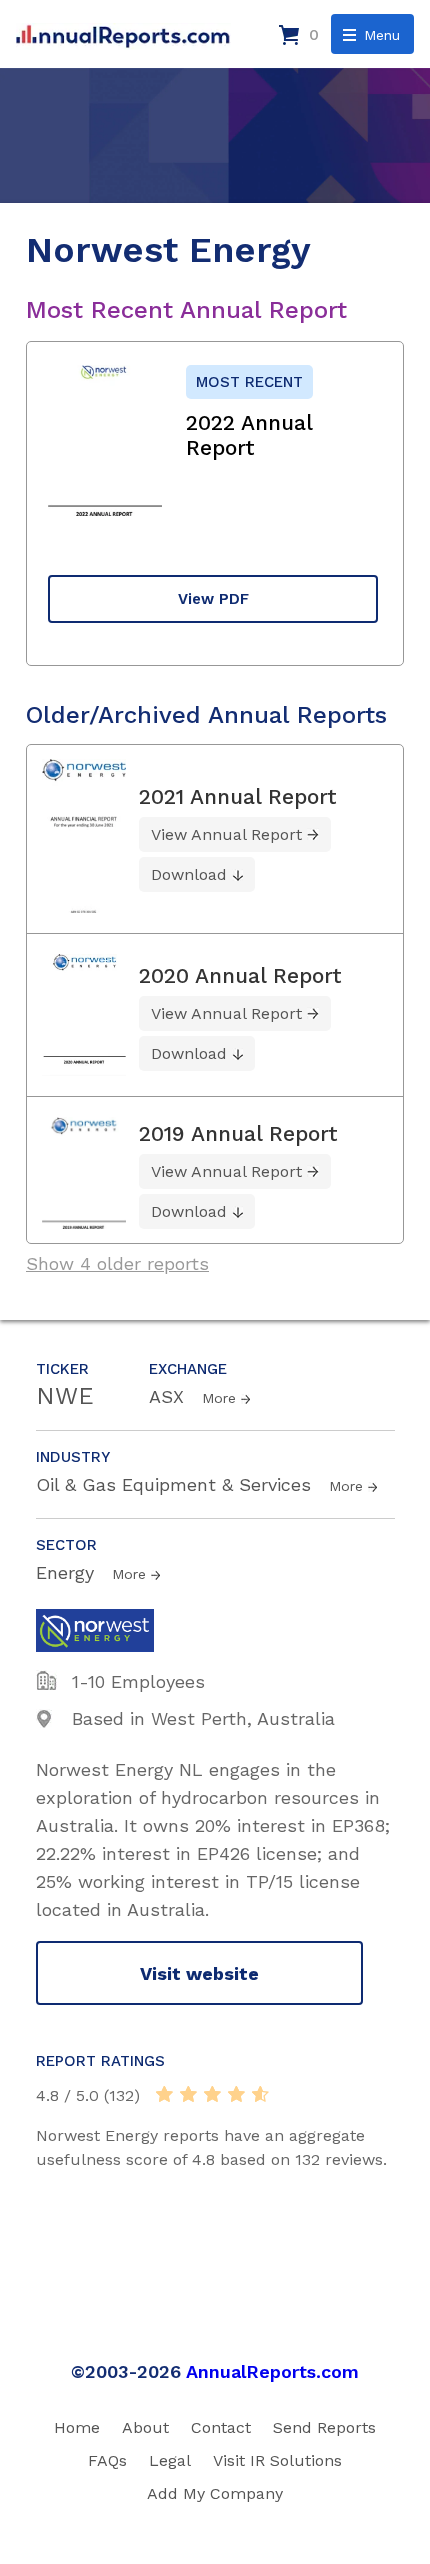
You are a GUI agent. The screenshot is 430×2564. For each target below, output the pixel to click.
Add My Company (215, 2493)
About (145, 2427)
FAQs (107, 2460)
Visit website (199, 1973)
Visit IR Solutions (277, 2460)
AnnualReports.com (272, 2371)
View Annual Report (226, 834)
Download (189, 874)
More (219, 1398)
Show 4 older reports (117, 1263)
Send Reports (324, 2427)
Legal (170, 2460)
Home (77, 2427)
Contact (221, 2427)
